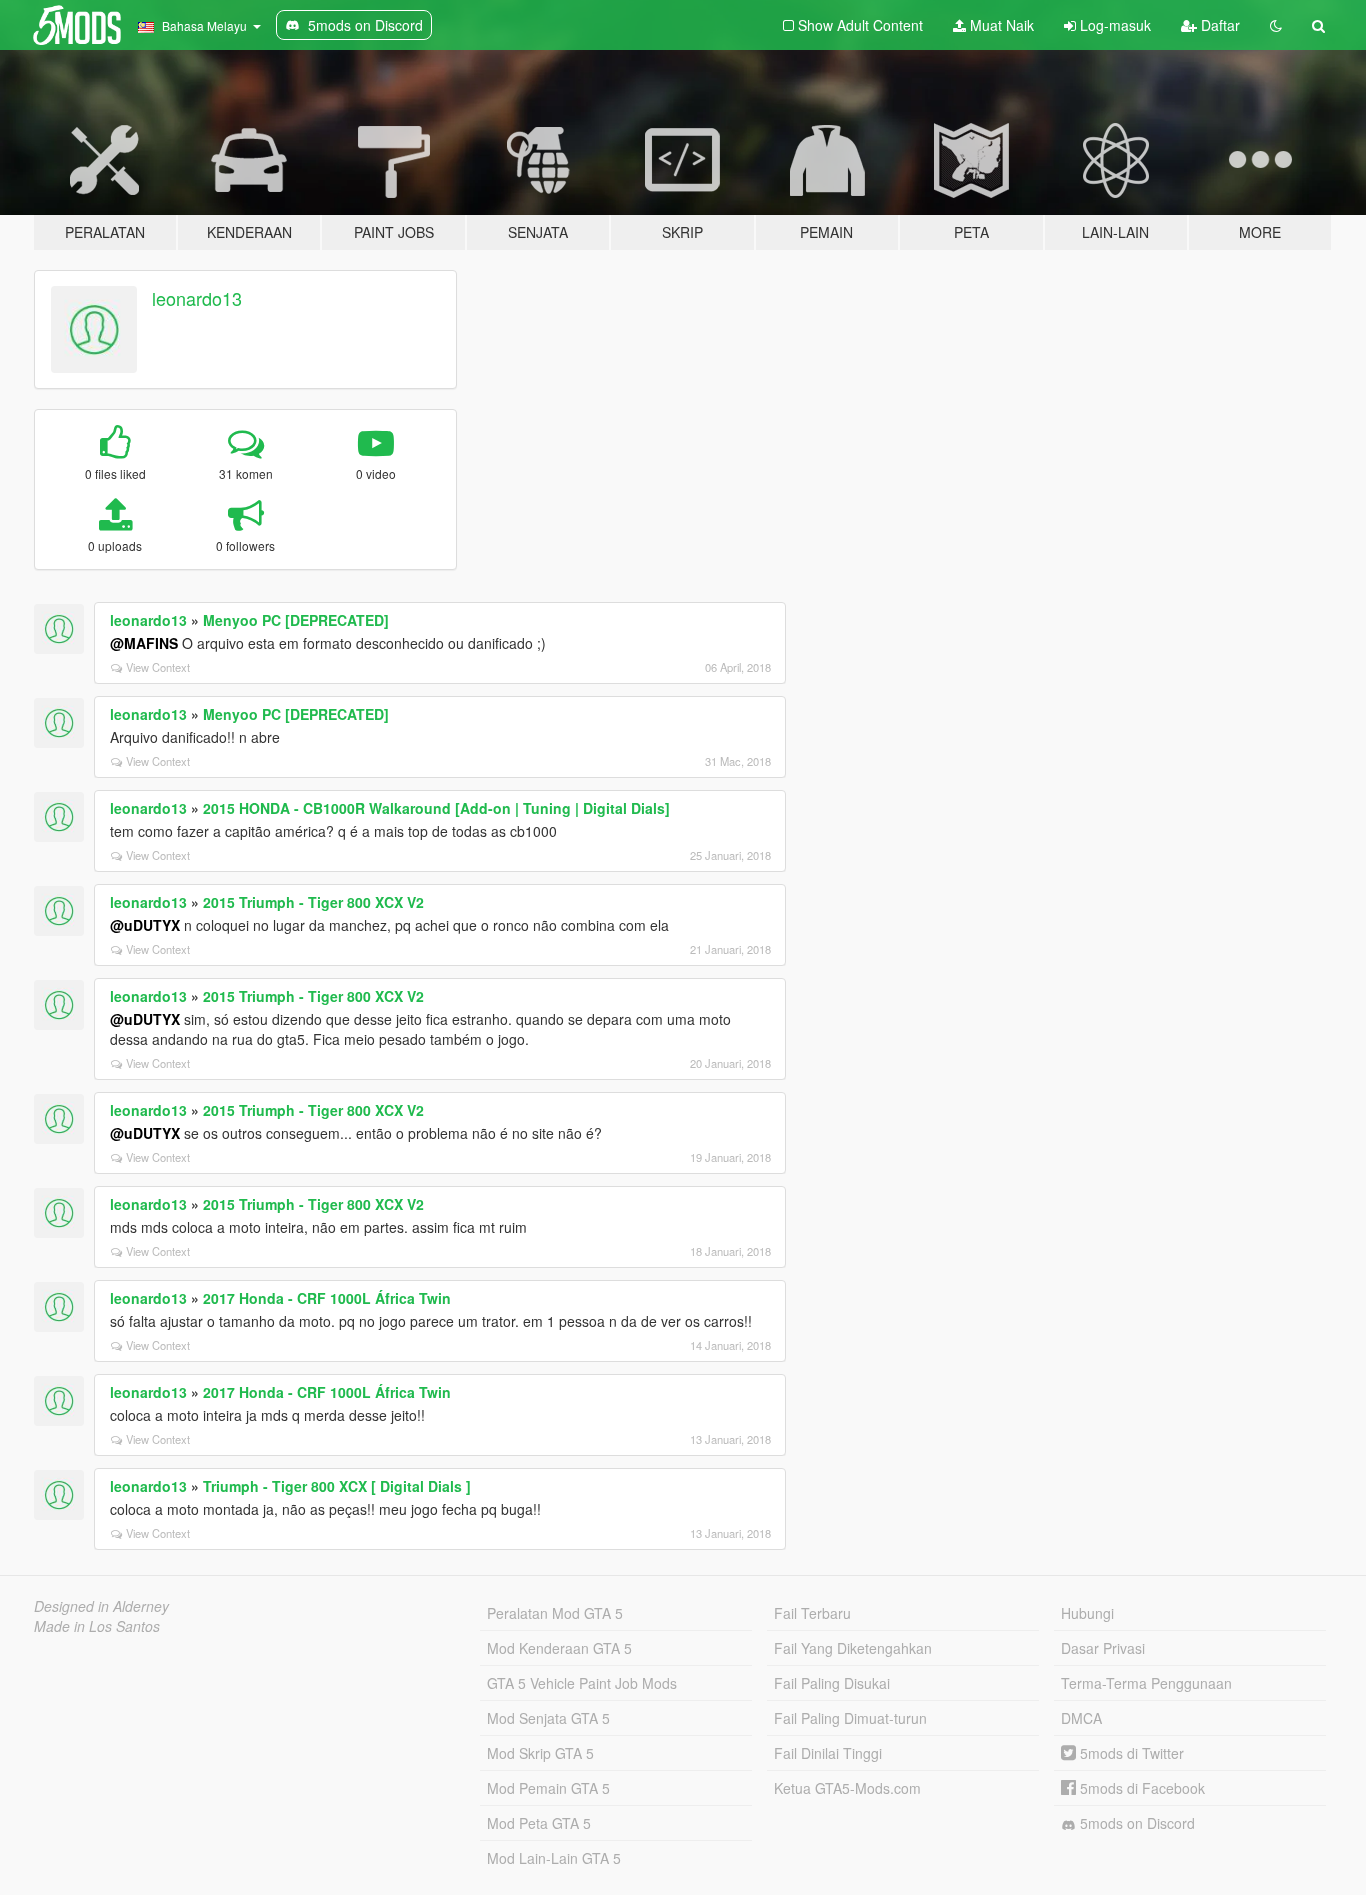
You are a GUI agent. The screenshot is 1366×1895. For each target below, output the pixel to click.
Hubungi (1087, 1613)
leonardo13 (197, 298)
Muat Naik (1000, 25)
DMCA (1081, 1718)
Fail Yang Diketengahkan (853, 1648)
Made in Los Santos (97, 1626)
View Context (158, 667)
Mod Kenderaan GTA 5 (559, 1648)
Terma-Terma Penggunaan (1146, 1683)
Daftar (1218, 25)
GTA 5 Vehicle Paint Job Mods (582, 1683)
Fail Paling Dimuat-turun (850, 1718)
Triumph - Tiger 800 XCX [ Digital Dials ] (337, 1486)
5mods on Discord (1135, 1823)
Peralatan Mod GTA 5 (555, 1613)
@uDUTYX (145, 925)
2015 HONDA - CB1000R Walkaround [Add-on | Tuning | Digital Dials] (436, 808)
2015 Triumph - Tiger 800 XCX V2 (313, 902)
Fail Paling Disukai (832, 1683)
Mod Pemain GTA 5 (548, 1788)
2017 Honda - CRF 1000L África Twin (327, 1298)
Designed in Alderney (101, 1606)
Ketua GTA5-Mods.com (847, 1788)
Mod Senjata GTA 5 (548, 1718)
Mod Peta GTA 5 (539, 1823)
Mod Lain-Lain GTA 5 (554, 1858)
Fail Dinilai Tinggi (828, 1753)
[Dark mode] (1276, 25)
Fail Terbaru (812, 1613)
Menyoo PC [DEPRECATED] (296, 620)
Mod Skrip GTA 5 (540, 1753)
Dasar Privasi (1103, 1648)
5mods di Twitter (1130, 1753)
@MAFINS (144, 643)
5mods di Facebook (1140, 1788)
